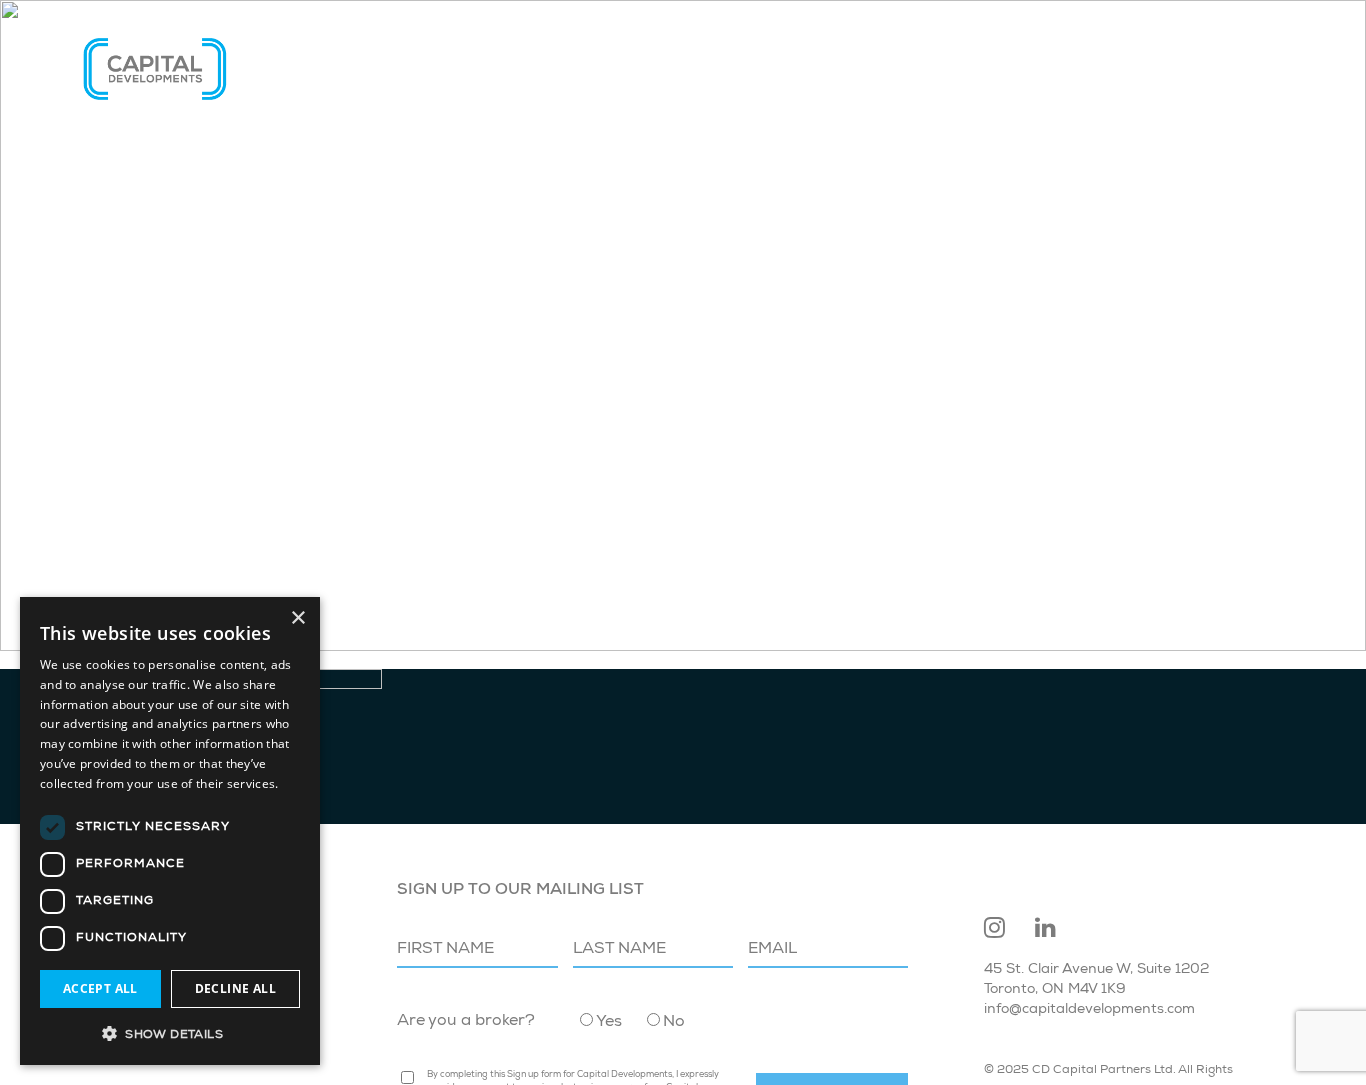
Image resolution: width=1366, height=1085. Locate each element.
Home (780, 69)
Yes (609, 1023)
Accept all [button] (100, 988)
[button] (170, 1033)
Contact (1250, 69)
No (674, 1023)
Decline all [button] (235, 988)
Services (958, 69)
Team (1160, 69)
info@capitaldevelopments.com (1089, 1010)
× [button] (297, 618)
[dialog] (170, 831)
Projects (1066, 69)
